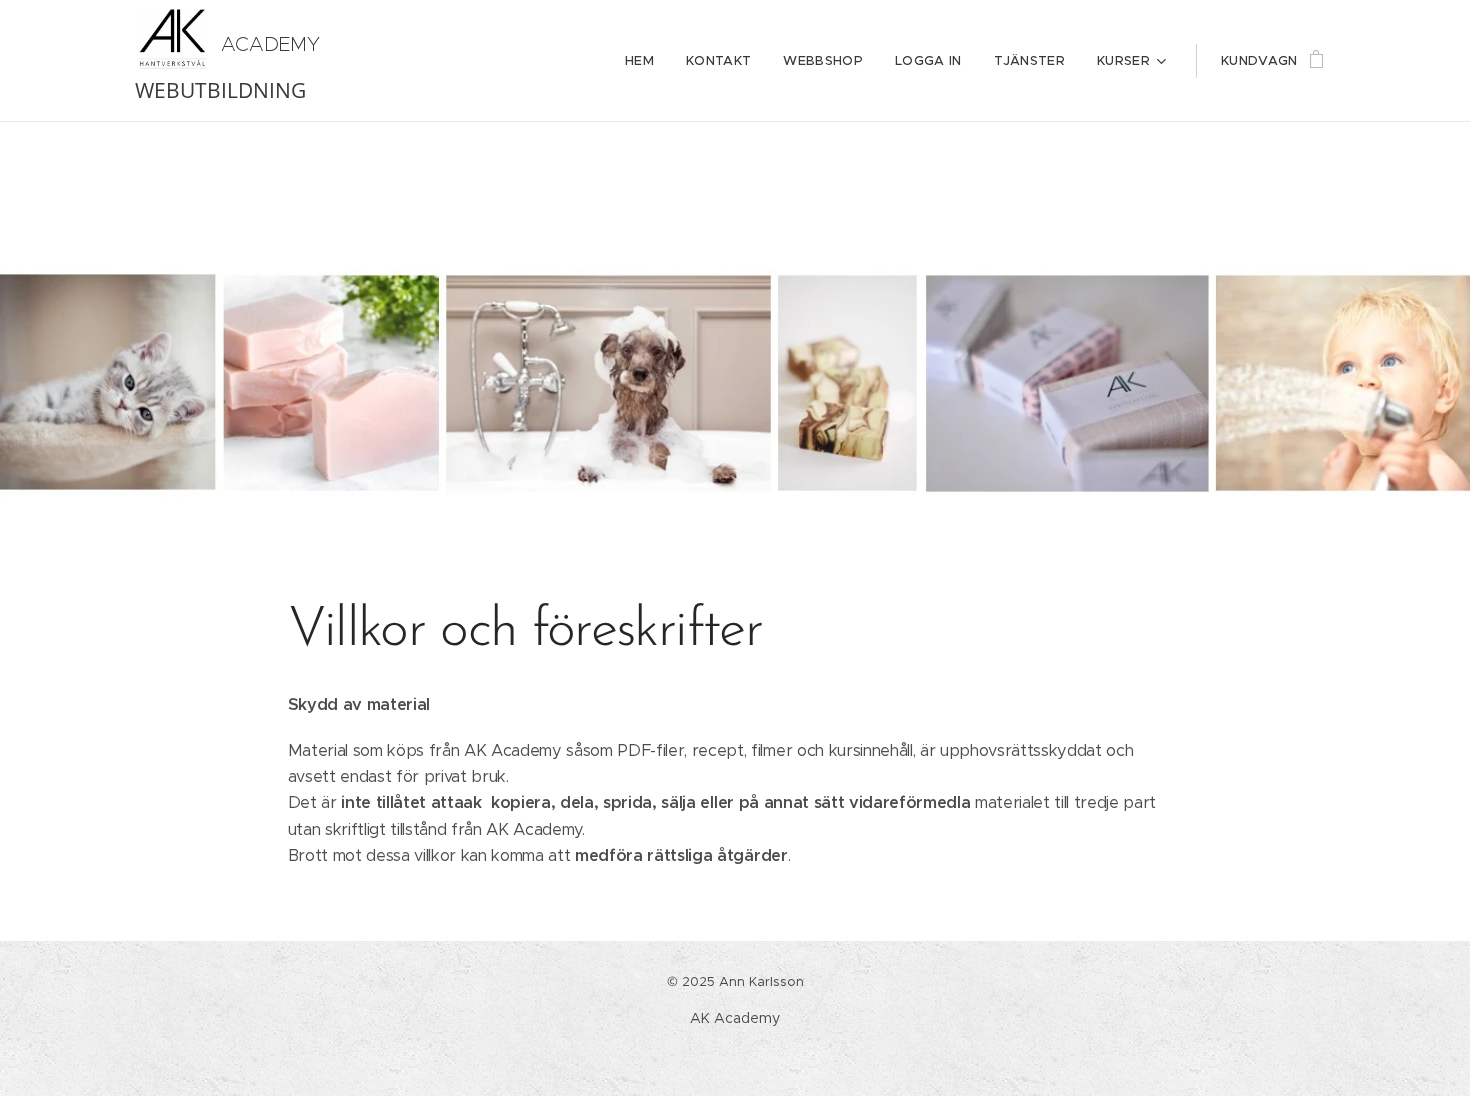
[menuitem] (645, 61)
